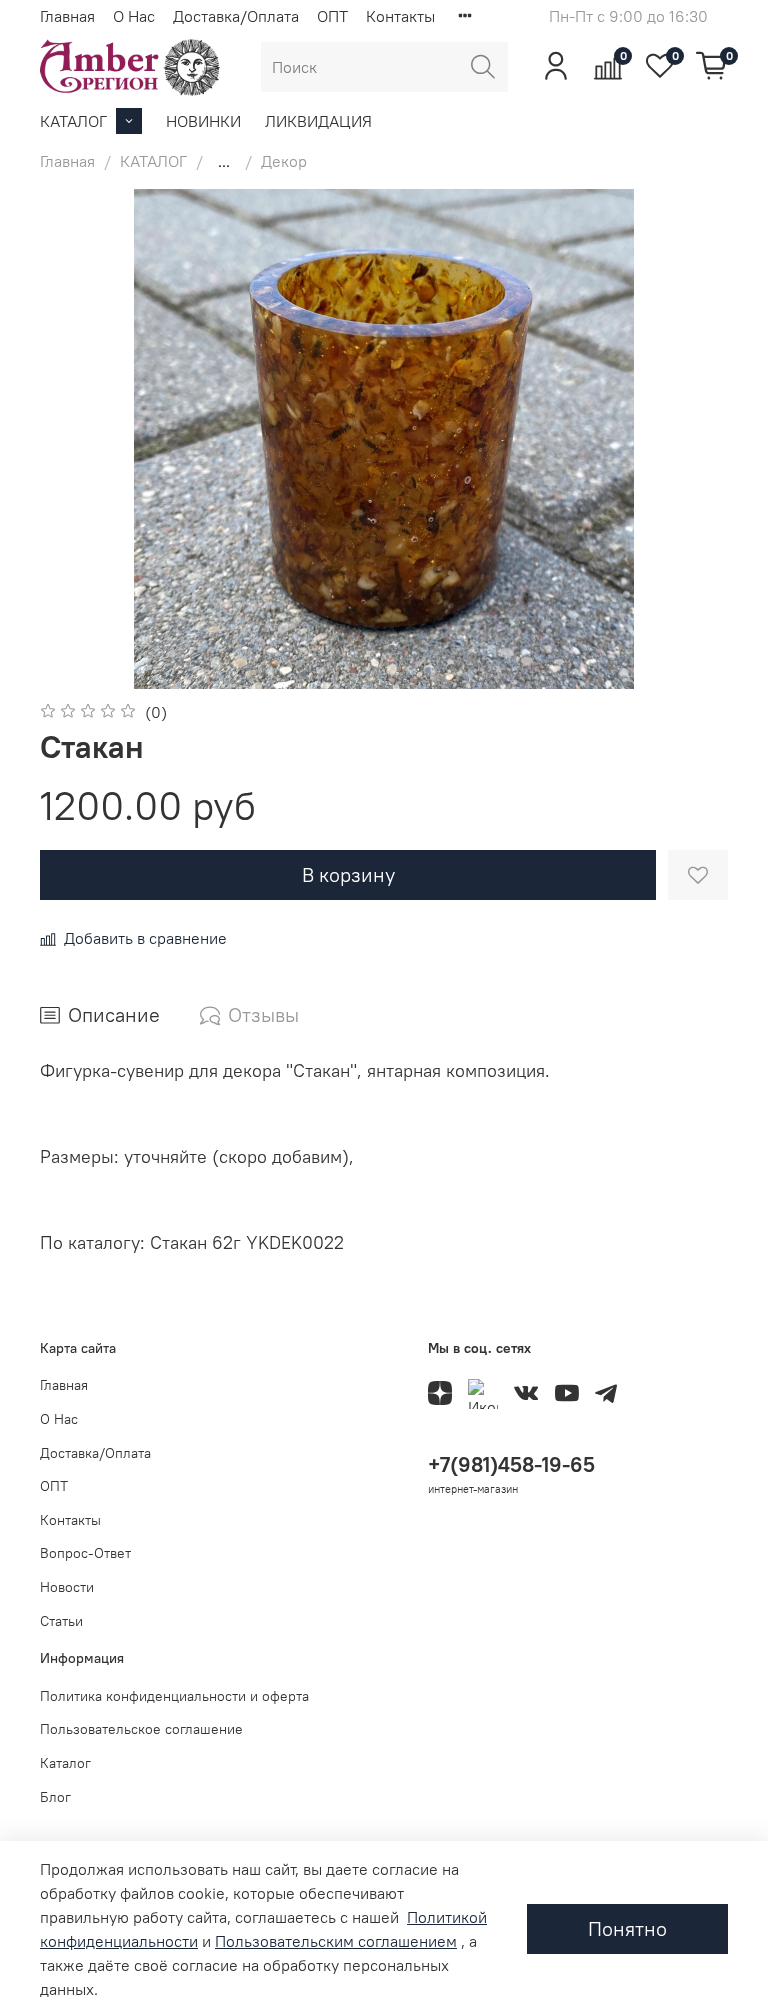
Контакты (400, 16)
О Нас (134, 16)
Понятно (627, 1928)
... (224, 161)
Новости (67, 1587)
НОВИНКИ (203, 121)
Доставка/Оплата (236, 16)
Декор (284, 161)
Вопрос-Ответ (85, 1553)
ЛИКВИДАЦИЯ (318, 121)
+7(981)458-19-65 (511, 1464)
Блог (55, 1797)
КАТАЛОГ (73, 121)
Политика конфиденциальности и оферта (174, 1696)
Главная (67, 16)
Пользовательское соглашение (141, 1729)
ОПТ (332, 16)
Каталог (65, 1763)
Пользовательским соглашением (336, 1941)
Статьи (61, 1621)
